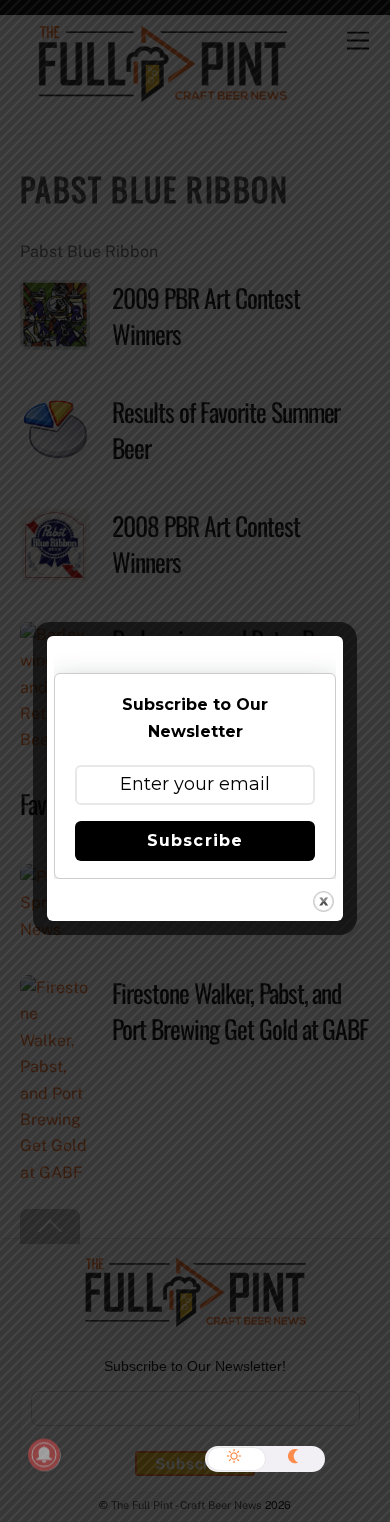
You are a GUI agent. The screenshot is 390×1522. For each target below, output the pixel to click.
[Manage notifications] (44, 1455)
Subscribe (194, 840)
